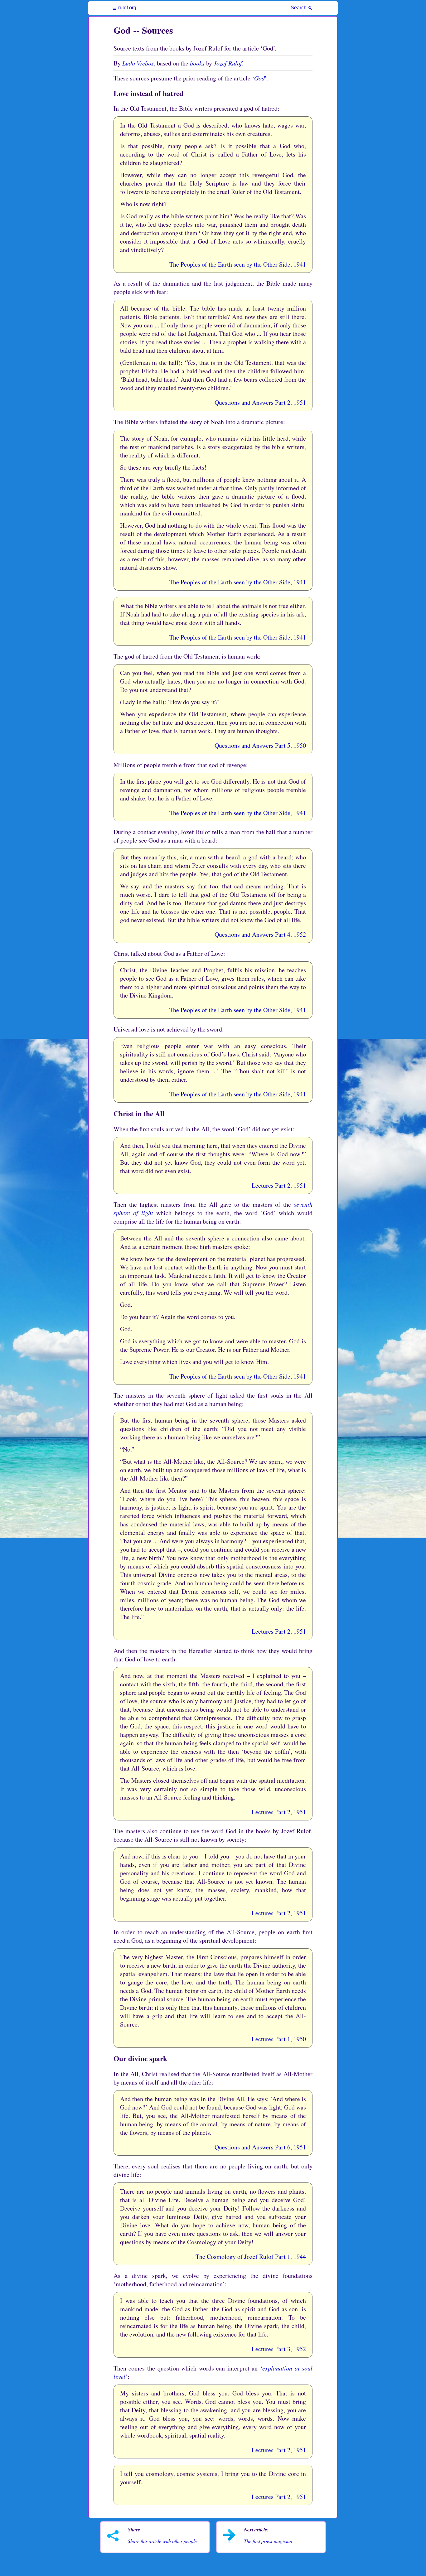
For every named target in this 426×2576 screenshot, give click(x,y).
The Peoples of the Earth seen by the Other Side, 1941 (238, 264)
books (197, 63)
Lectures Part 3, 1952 (279, 2349)
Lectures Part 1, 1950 (279, 2039)
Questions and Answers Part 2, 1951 (260, 402)
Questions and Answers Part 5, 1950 (260, 745)
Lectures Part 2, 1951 (279, 1185)
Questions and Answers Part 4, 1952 (260, 934)
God (259, 78)
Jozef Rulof (228, 63)
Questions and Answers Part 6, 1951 (260, 2147)
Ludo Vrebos (138, 63)
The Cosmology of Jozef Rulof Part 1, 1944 (251, 2257)
